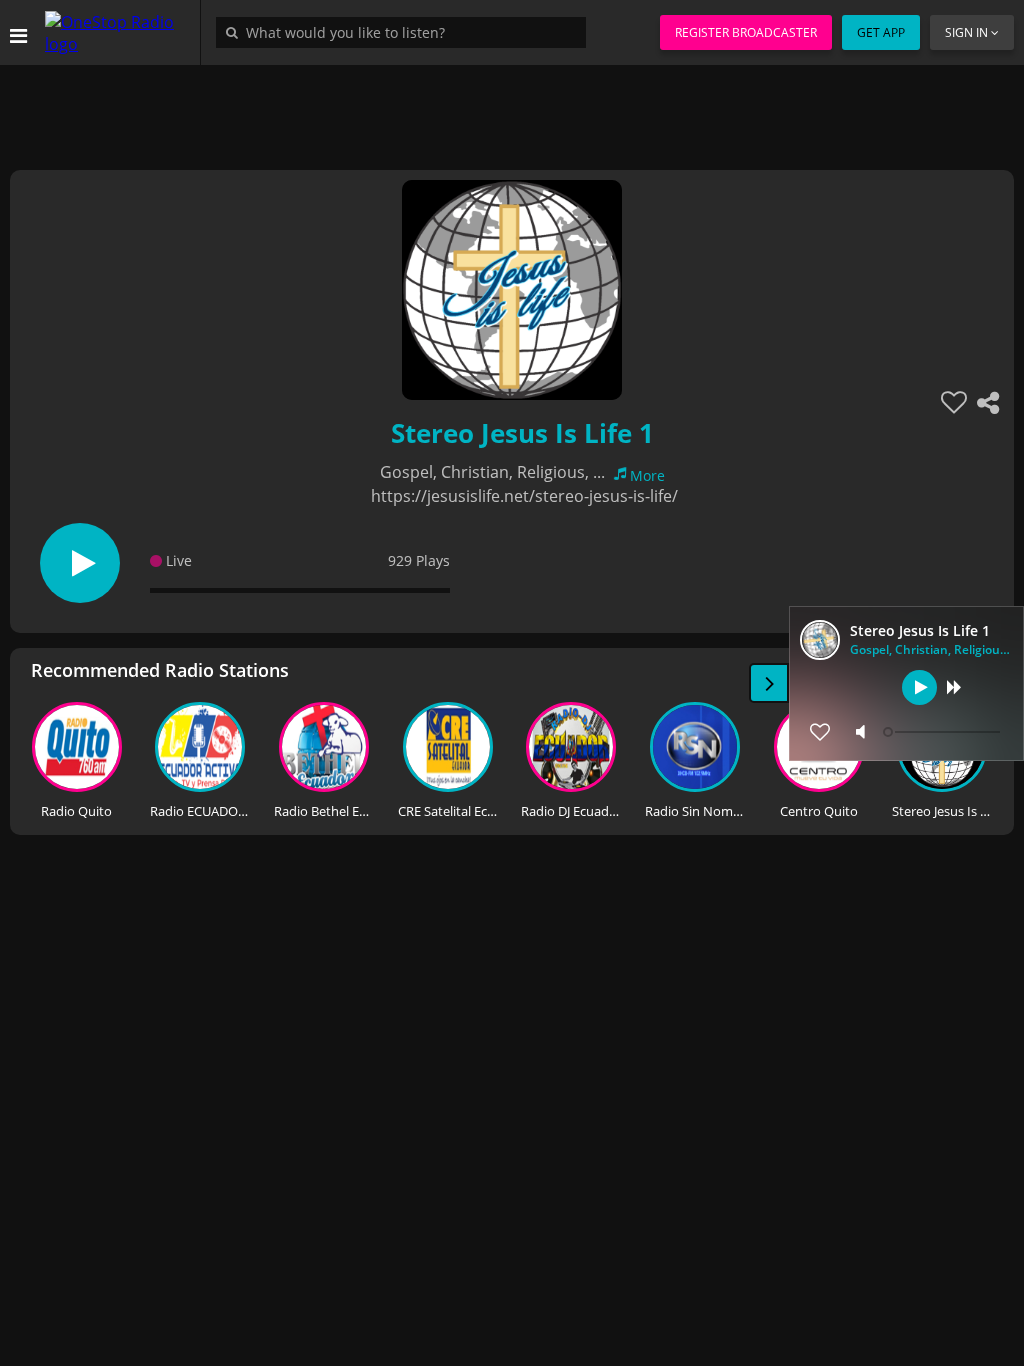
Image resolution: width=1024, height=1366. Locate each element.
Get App (881, 32)
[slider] (944, 732)
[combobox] (406, 32)
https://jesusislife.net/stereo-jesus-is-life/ (524, 496)
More (647, 475)
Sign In (966, 32)
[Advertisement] (512, 110)
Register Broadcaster (746, 32)
